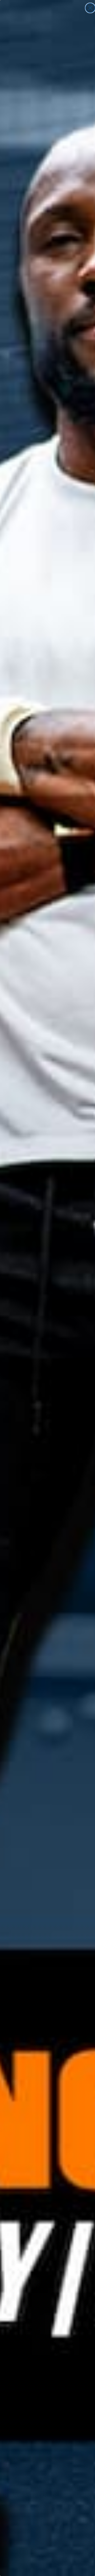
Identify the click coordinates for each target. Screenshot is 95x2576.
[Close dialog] (90, 8)
